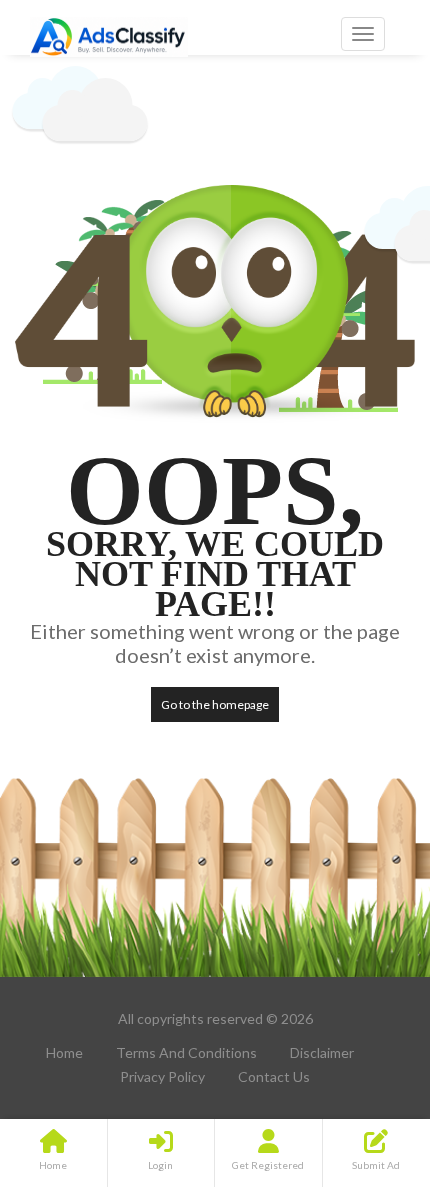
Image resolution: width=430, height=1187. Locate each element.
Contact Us (274, 1076)
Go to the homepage (215, 704)
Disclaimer (322, 1052)
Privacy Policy (162, 1076)
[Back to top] (365, 1062)
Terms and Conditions (186, 1052)
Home (64, 1052)
